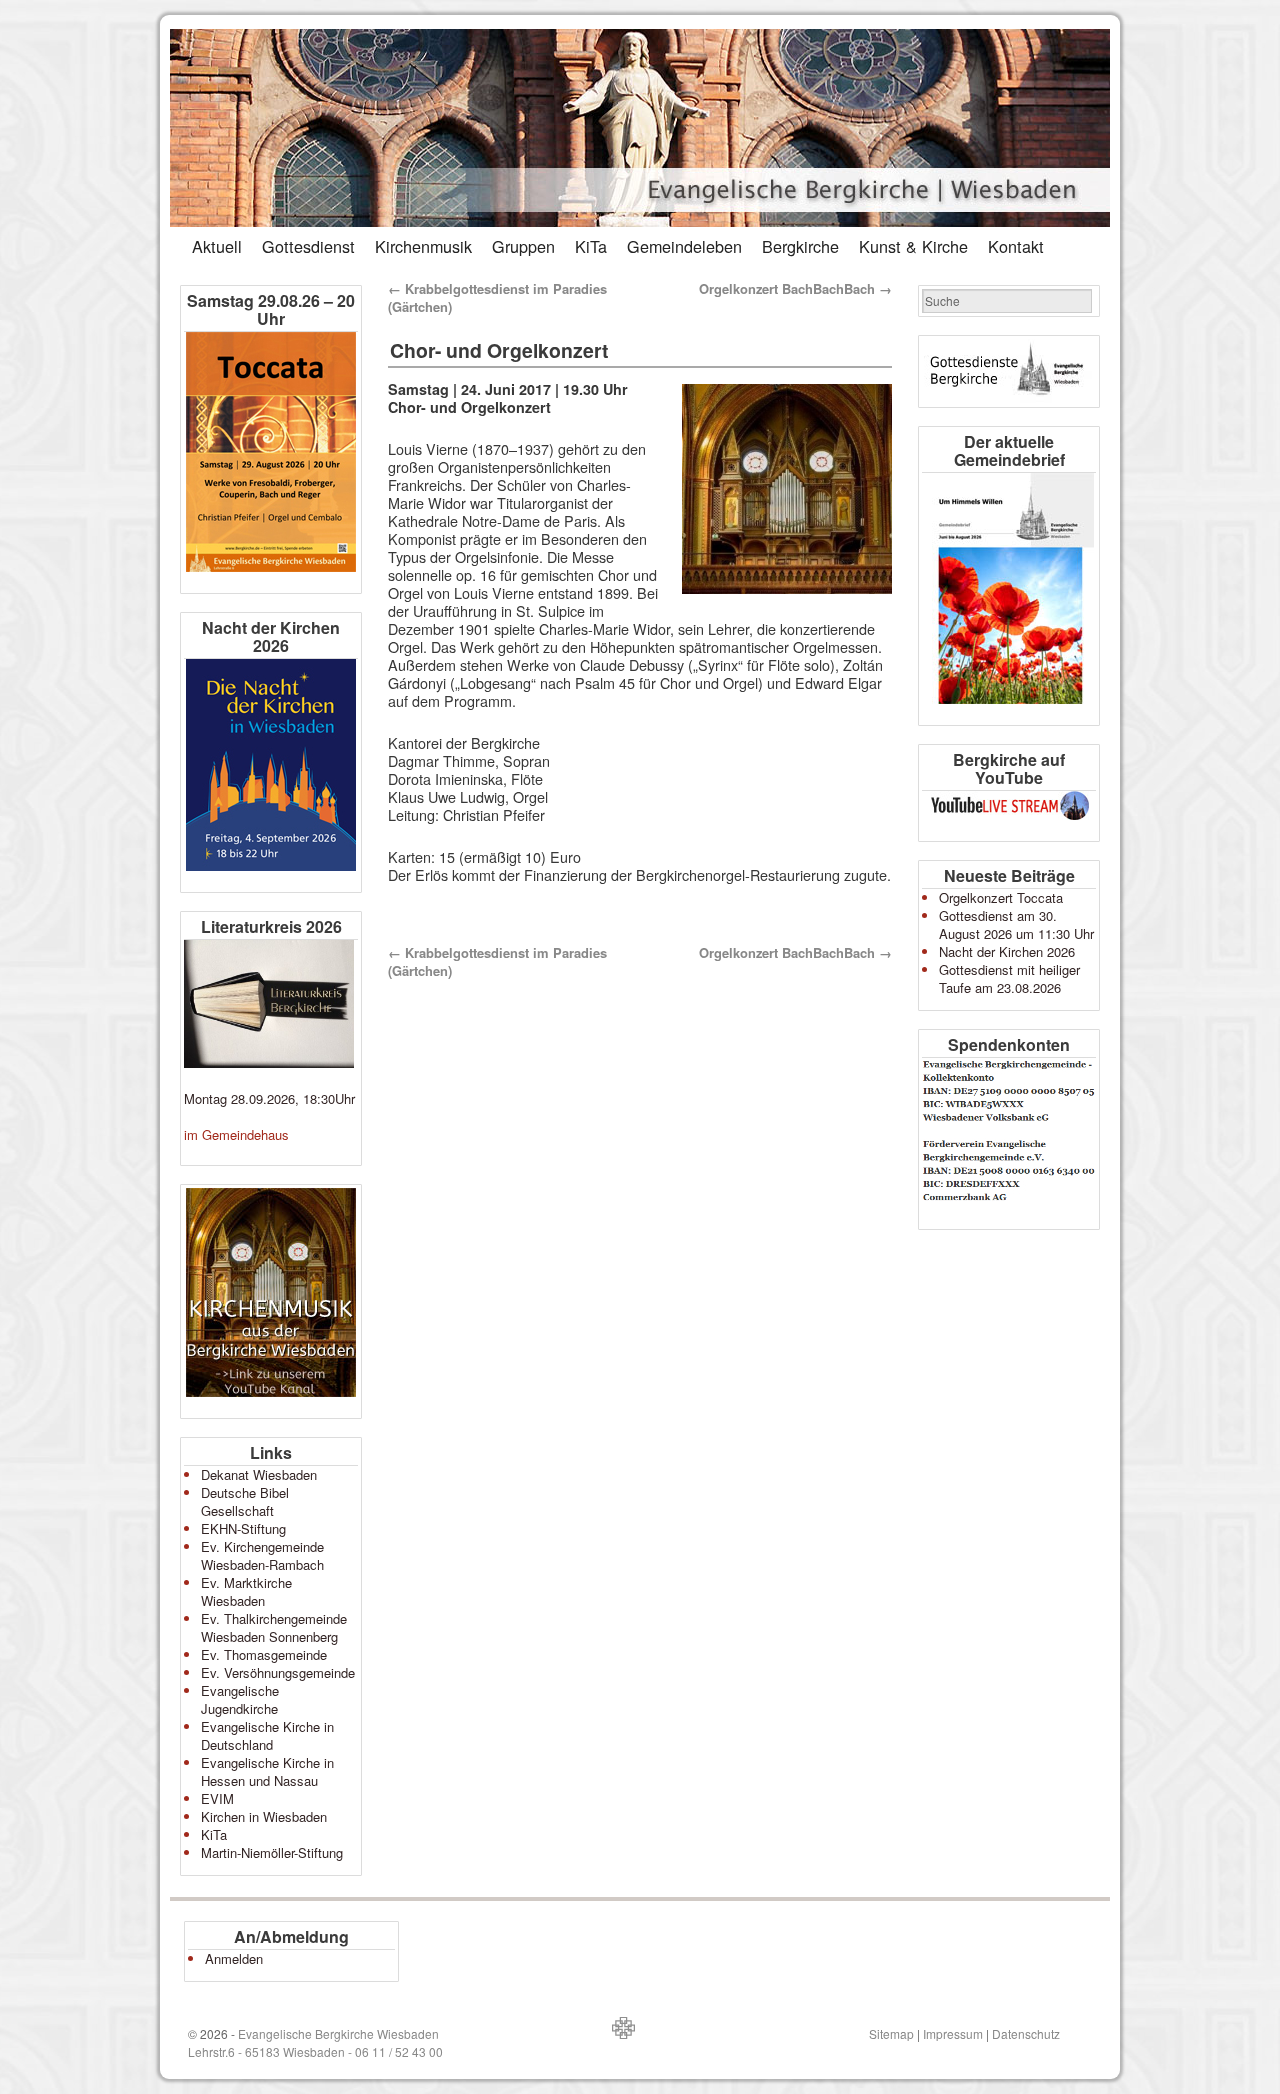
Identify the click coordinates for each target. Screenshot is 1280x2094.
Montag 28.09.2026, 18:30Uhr (269, 1098)
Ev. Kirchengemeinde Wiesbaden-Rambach (262, 1555)
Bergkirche (800, 246)
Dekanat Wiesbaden (259, 1474)
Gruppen (523, 246)
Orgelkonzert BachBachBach (795, 288)
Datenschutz (1026, 2033)
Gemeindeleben (684, 246)
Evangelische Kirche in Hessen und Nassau (267, 1771)
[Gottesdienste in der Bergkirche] (1009, 371)
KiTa (591, 246)
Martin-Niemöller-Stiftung (272, 1852)
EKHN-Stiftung (243, 1528)
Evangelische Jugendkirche (240, 1699)
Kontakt (1016, 246)
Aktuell (217, 246)
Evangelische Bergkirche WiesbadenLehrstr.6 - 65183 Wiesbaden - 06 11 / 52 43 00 (315, 2042)
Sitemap (891, 2033)
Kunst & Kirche (913, 246)
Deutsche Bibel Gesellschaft (245, 1501)
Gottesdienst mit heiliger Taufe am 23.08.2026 (1009, 978)
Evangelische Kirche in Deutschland (267, 1735)
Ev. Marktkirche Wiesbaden (246, 1591)
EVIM (217, 1798)
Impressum (953, 2033)
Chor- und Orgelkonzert (499, 350)
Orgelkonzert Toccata (1001, 897)
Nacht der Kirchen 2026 (1007, 951)
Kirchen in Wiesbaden (264, 1816)
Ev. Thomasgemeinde (264, 1654)
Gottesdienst (308, 246)
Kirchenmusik (423, 246)
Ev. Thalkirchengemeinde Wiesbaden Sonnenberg (274, 1627)
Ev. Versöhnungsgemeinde (278, 1672)
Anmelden (234, 1958)
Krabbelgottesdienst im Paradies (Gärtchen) (497, 297)
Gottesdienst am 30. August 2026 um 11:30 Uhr (1016, 924)
